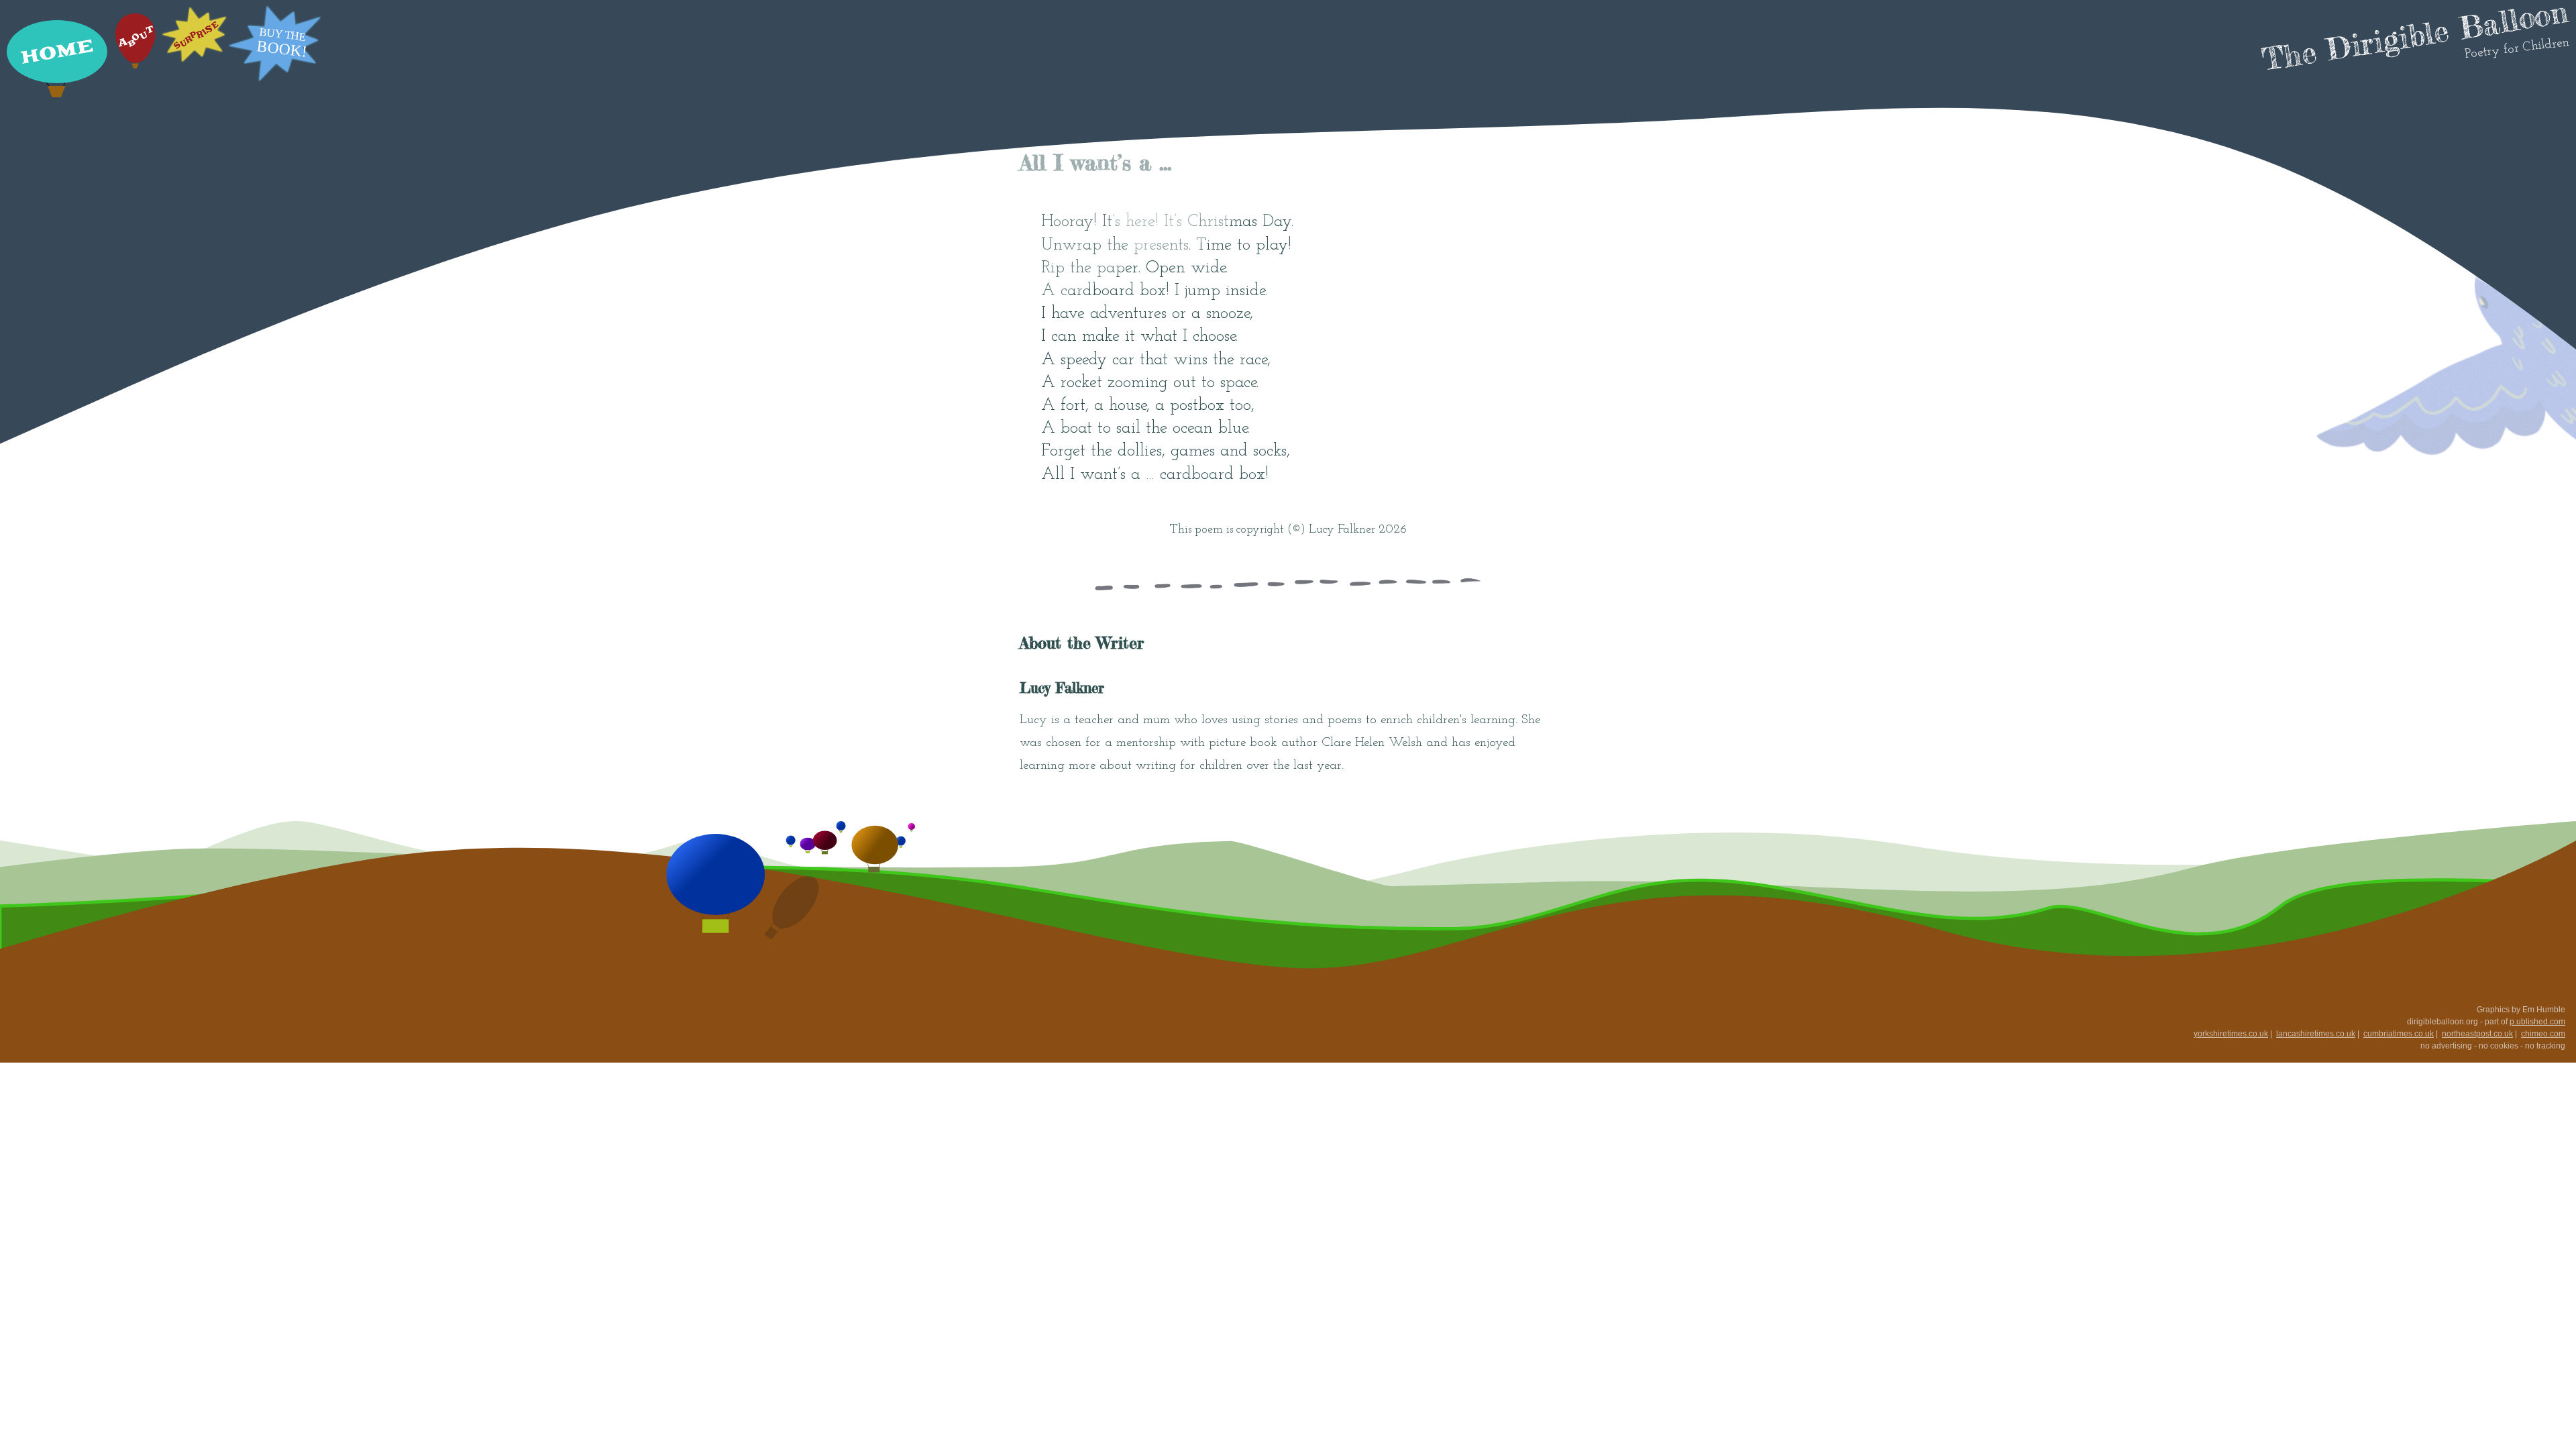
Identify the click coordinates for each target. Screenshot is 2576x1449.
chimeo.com (2543, 1034)
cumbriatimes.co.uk (2399, 1034)
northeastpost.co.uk (2477, 1034)
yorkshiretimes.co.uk (2231, 1034)
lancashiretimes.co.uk (2316, 1034)
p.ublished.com (2537, 1022)
